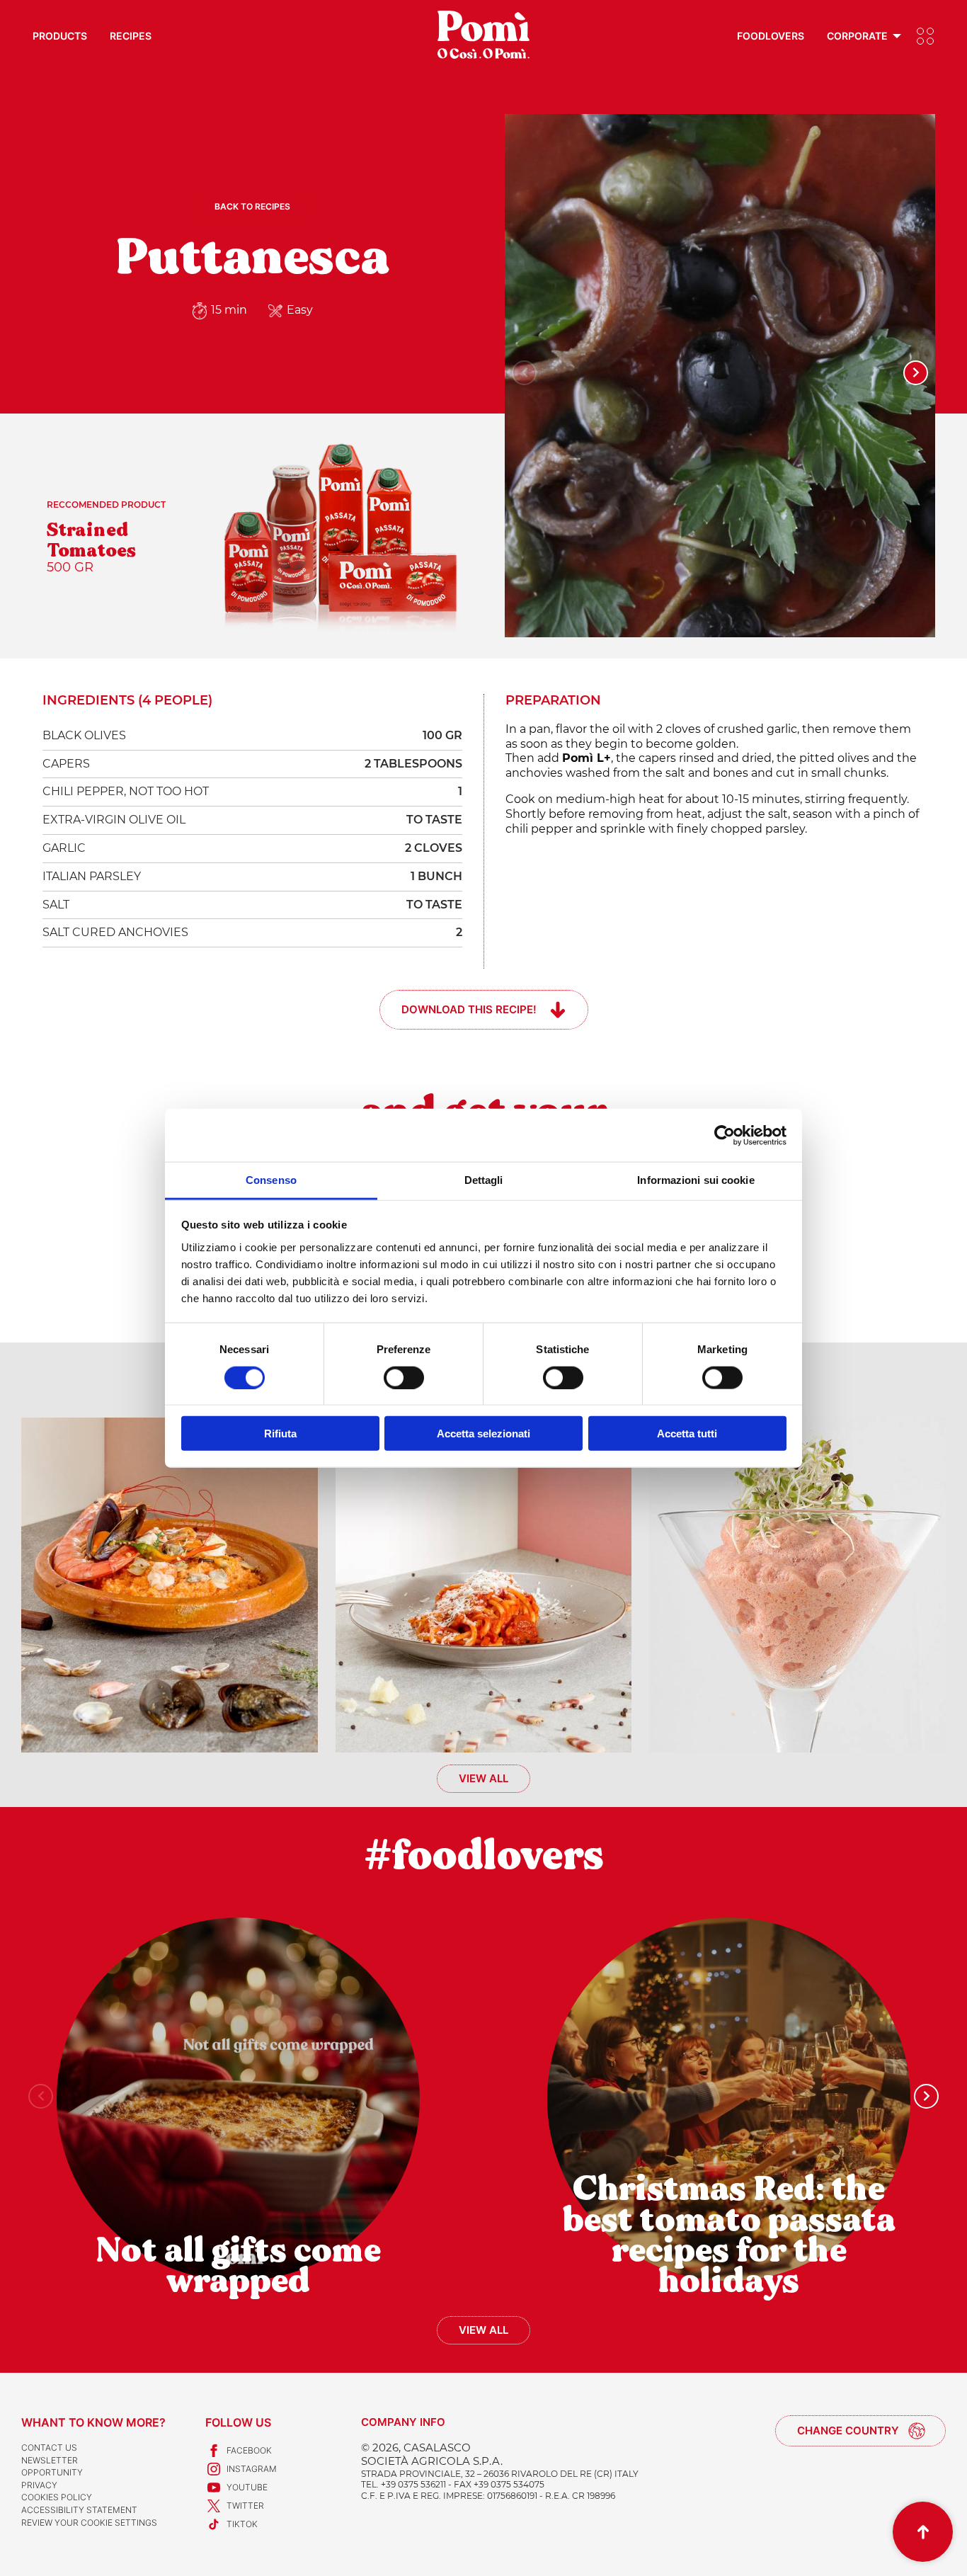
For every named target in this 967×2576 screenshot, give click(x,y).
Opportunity (52, 2472)
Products (60, 36)
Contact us (49, 2447)
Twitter (245, 2506)
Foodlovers (771, 36)
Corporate (857, 36)
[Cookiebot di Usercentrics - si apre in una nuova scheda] (725, 1135)
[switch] (404, 1377)
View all (483, 1778)
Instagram (252, 2469)
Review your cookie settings (89, 2523)
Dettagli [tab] (484, 1180)
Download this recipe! (469, 1009)
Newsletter (50, 2460)
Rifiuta (280, 1434)
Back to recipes (252, 206)
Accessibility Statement (79, 2510)
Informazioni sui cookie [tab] (696, 1180)
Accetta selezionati (483, 1434)
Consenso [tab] (271, 1180)
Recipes (131, 36)
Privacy (39, 2485)
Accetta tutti (687, 1434)
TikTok (242, 2524)
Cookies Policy (57, 2497)
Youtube (247, 2487)
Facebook (249, 2450)
